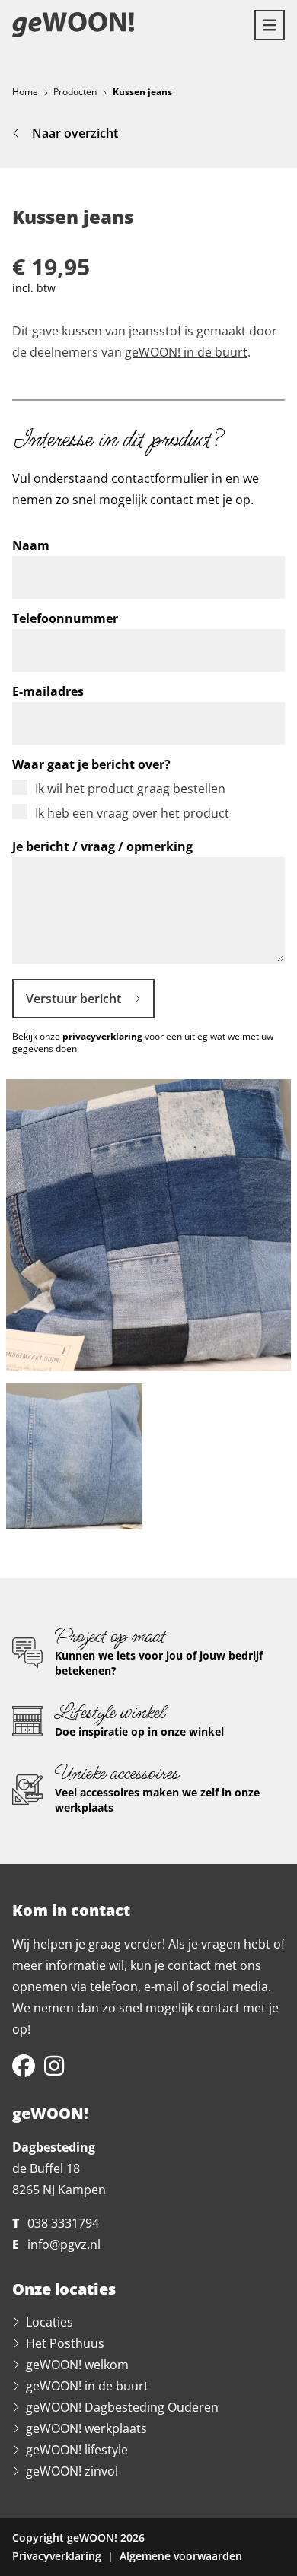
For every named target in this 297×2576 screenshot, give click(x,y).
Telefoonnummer (65, 618)
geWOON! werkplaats (86, 2428)
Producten (75, 92)
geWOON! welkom (77, 2365)
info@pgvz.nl (64, 2244)
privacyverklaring (102, 1036)
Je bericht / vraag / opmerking (102, 846)
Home (25, 92)
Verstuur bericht (73, 999)
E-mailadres (48, 691)
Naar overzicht (75, 133)
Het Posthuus (65, 2343)
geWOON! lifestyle (77, 2450)
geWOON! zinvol (72, 2471)
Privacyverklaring (57, 2556)
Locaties (49, 2322)
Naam (31, 545)
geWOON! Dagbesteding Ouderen (122, 2407)
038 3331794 (63, 2223)
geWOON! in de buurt (186, 352)
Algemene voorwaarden (181, 2556)
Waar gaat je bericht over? (91, 764)
